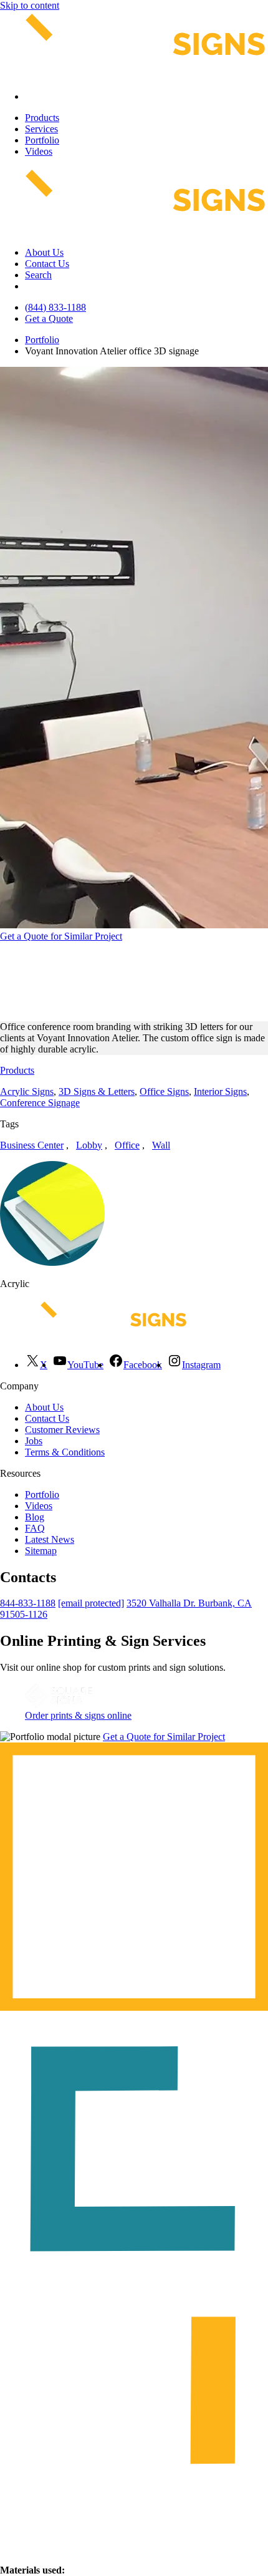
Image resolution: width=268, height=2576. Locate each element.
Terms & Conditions (65, 1452)
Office (127, 1145)
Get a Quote (49, 318)
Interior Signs (220, 1091)
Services (41, 129)
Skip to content (30, 5)
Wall (161, 1145)
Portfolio (42, 140)
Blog (35, 1517)
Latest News (50, 1539)
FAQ (35, 1528)
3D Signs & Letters (97, 1091)
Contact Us (47, 264)
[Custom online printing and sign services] (59, 1704)
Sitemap (41, 1551)
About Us (44, 252)
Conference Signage (40, 1103)
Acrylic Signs (27, 1091)
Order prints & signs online (78, 1715)
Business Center (32, 1145)
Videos (39, 151)
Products (42, 118)
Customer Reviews (62, 1430)
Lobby (89, 1145)
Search (38, 275)
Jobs (34, 1441)
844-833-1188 (28, 1603)
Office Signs (164, 1091)
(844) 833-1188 (55, 307)
